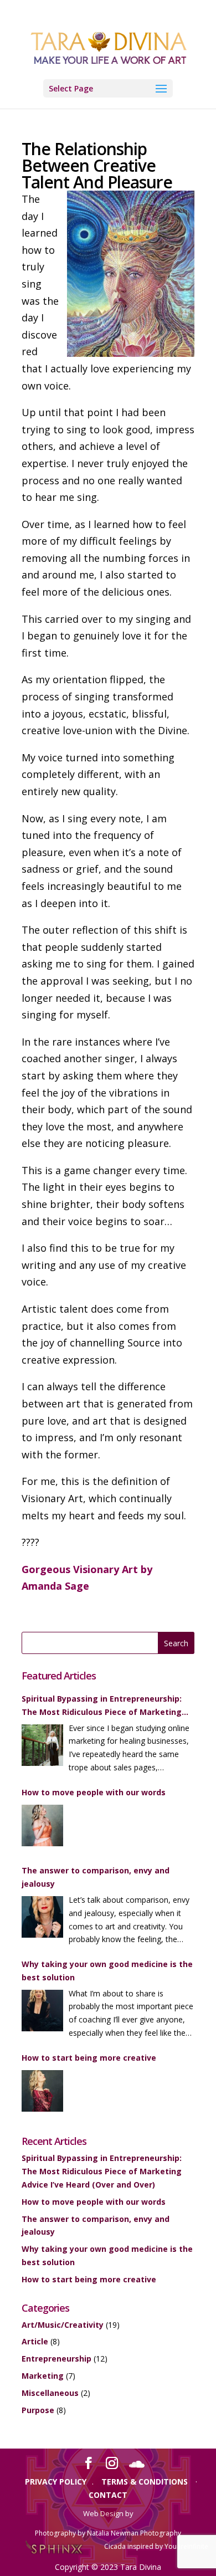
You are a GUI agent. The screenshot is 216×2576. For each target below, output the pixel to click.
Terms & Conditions (145, 2482)
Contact (108, 2495)
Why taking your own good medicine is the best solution (107, 1971)
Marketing (43, 2376)
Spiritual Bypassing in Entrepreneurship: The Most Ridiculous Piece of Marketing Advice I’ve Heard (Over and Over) (102, 1706)
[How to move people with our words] (42, 1827)
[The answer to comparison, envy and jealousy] (42, 1919)
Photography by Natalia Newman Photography (108, 2533)
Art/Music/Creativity (63, 2325)
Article (35, 2341)
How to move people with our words (94, 1792)
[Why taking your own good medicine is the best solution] (42, 2012)
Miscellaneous (50, 2393)
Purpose (38, 2410)
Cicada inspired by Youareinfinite (156, 2546)
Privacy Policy (56, 2482)
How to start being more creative (89, 2058)
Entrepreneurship (56, 2359)
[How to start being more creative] (42, 2093)
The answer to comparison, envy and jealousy (96, 1877)
